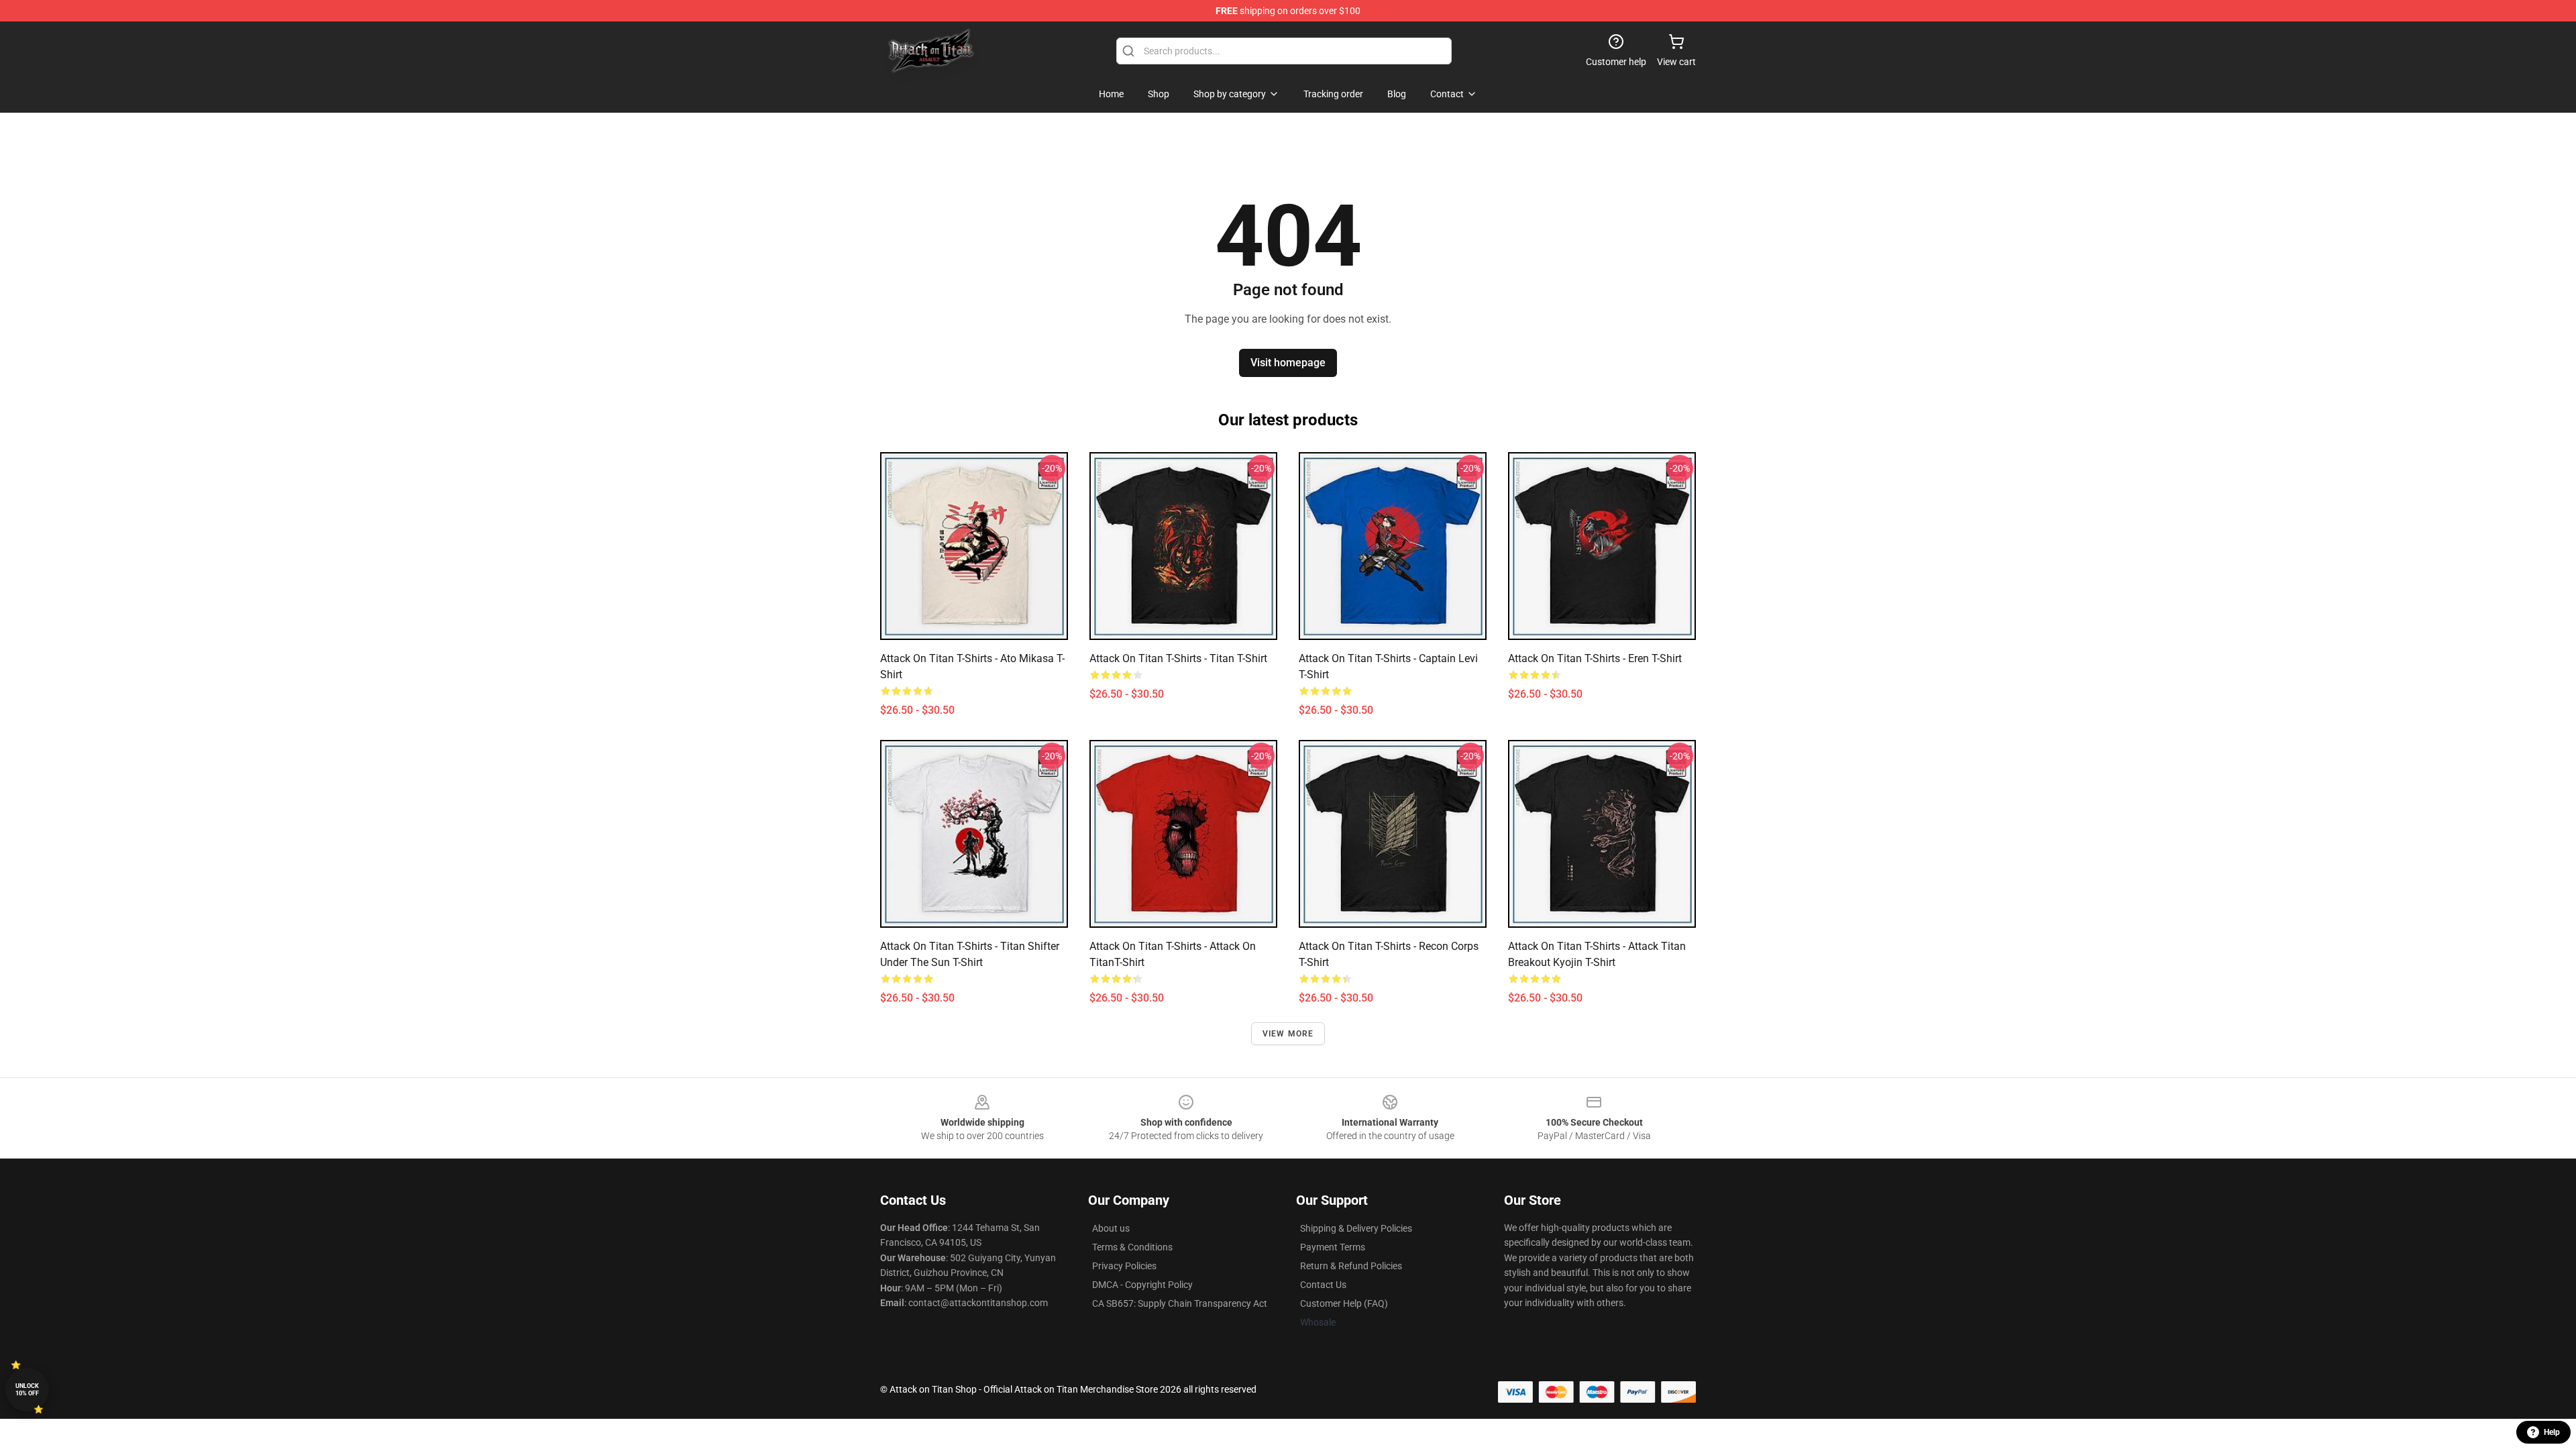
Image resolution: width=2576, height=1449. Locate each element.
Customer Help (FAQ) (1344, 1303)
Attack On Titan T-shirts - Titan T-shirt (1178, 658)
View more (1288, 1034)
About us (1111, 1228)
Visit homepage (1288, 363)
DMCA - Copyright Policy (1142, 1285)
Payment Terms (1333, 1247)
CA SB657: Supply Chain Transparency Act (1180, 1303)
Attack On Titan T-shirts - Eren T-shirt (1595, 658)
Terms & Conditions (1132, 1247)
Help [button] (2552, 1432)
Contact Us (1323, 1285)
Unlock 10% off (27, 1390)
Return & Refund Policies (1351, 1266)
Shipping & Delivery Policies (1356, 1228)
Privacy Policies (1124, 1266)
